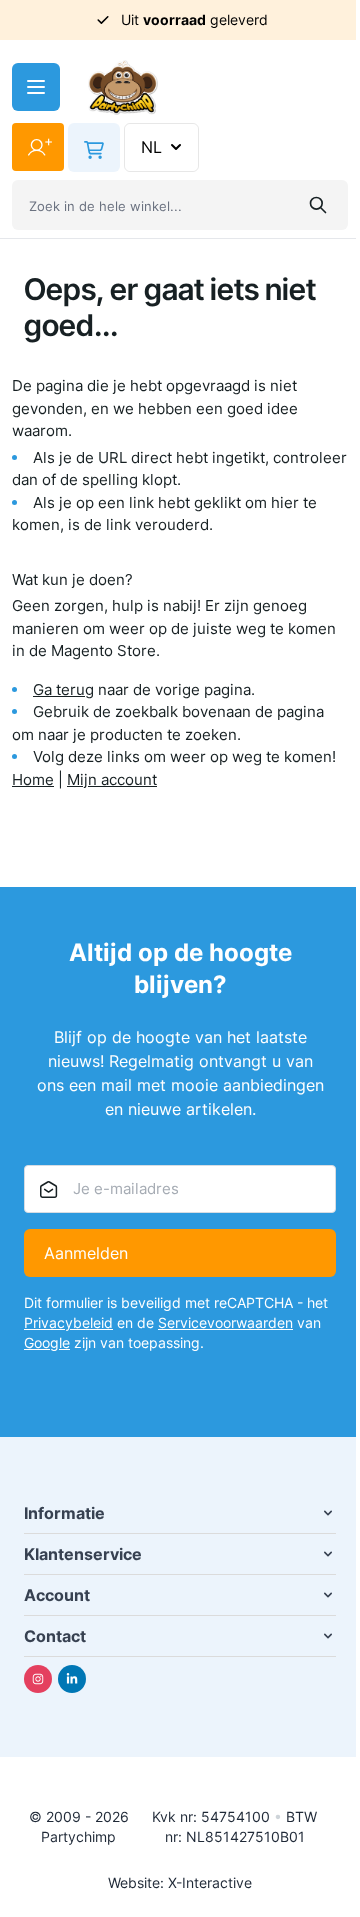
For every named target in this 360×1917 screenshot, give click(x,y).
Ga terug (63, 689)
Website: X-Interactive (180, 1882)
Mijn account (112, 779)
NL (151, 147)
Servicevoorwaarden (225, 1322)
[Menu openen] (36, 87)
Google (47, 1342)
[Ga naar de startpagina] (123, 87)
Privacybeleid (68, 1322)
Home (33, 779)
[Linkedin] (72, 1679)
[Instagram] (38, 1679)
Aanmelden (86, 1253)
